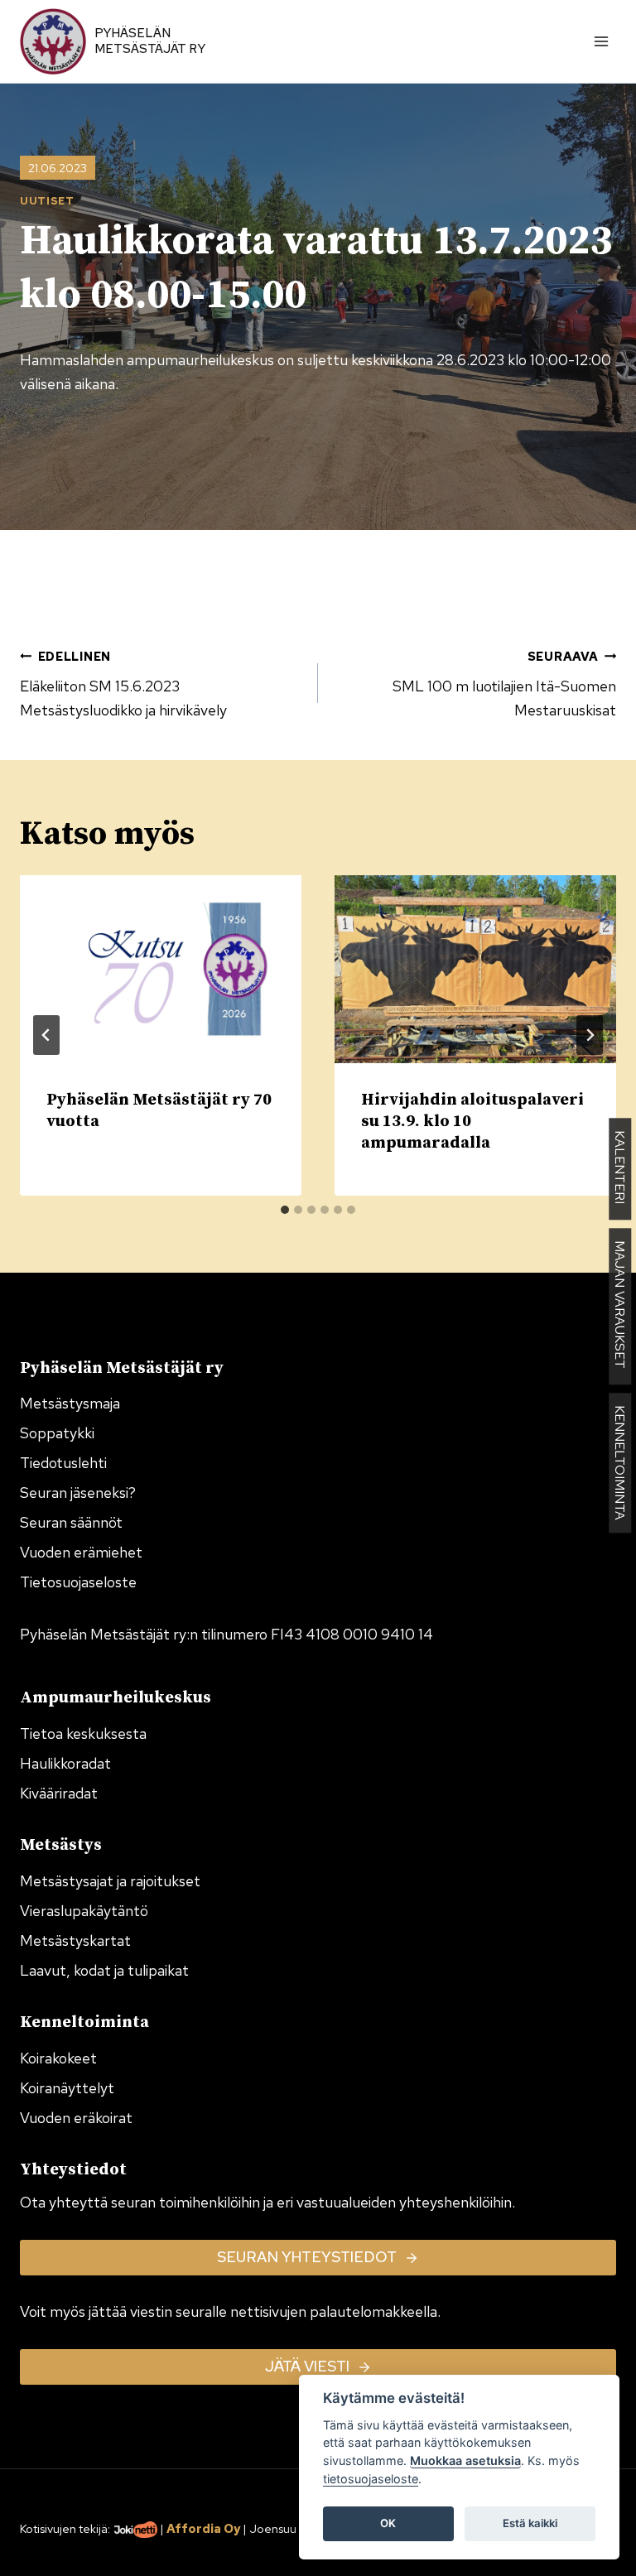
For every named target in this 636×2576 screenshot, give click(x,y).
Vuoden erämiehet (81, 1552)
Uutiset (47, 201)
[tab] (285, 1210)
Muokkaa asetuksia (465, 2460)
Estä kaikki (530, 2523)
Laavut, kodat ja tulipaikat (104, 1970)
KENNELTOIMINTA (620, 1463)
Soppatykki (57, 1433)
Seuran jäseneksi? (78, 1493)
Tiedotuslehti (63, 1463)
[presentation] (161, 969)
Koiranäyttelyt (67, 2088)
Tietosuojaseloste (78, 1582)
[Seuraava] (590, 1035)
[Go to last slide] (46, 1035)
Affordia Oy (203, 2528)
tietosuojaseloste (371, 2479)
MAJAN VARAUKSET (620, 1306)
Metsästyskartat (75, 1940)
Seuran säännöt (71, 1522)
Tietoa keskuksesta (83, 1733)
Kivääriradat (59, 1793)
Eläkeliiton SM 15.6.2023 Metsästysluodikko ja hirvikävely (123, 684)
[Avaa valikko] (601, 41)
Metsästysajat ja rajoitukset (110, 1881)
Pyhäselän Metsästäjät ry (150, 41)
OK (388, 2523)
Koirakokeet (58, 2058)
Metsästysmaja (70, 1403)
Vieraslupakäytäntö (84, 1911)
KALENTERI (620, 1169)
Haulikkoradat (65, 1763)
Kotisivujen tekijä (64, 2528)
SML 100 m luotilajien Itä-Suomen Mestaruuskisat (504, 684)
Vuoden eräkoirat (76, 2118)
